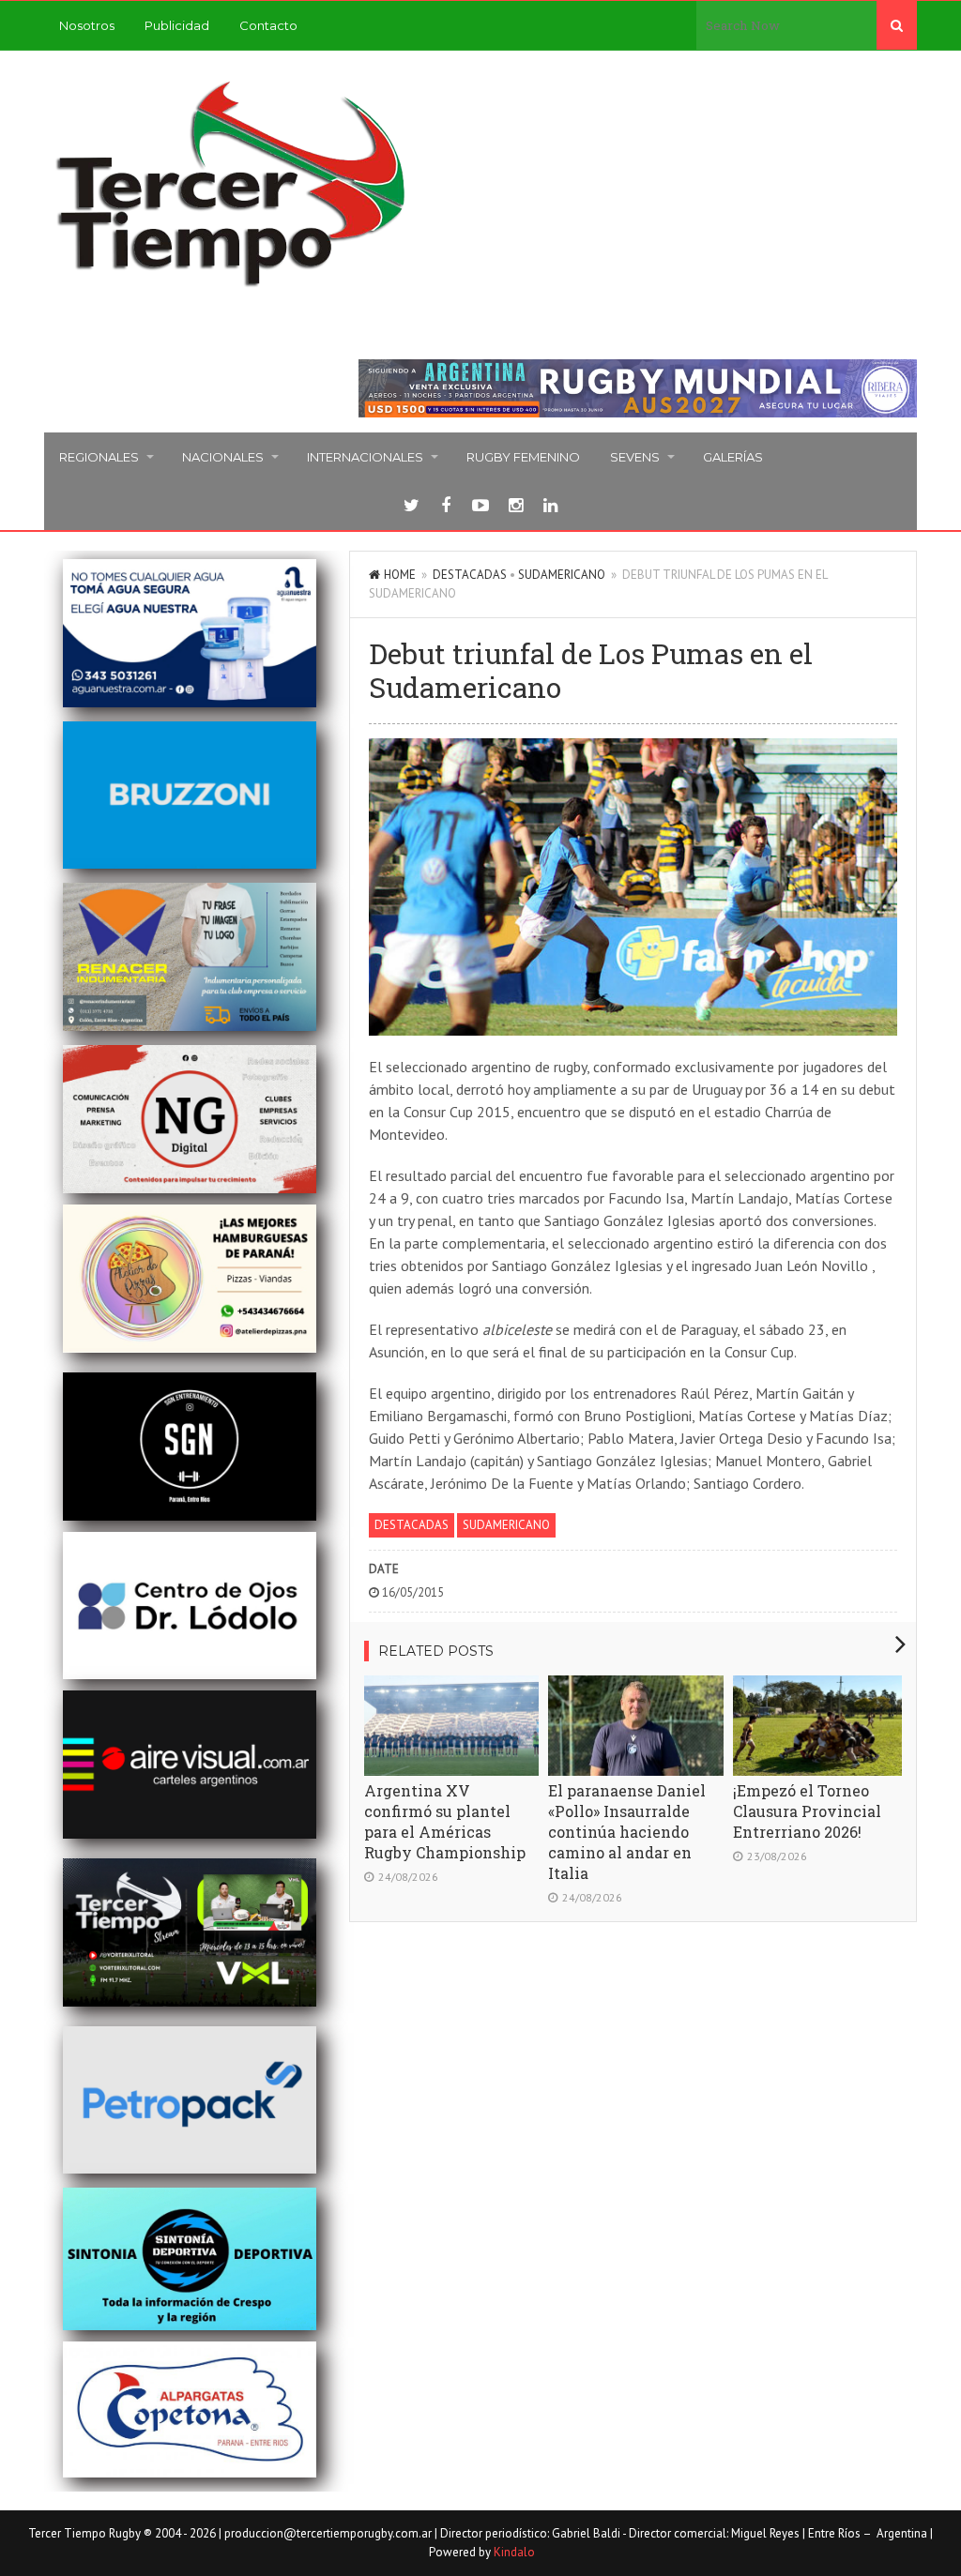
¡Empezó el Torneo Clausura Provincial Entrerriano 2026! (807, 1811)
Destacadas (470, 575)
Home (400, 575)
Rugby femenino (523, 457)
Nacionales (223, 457)
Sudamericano (562, 575)
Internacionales (365, 457)
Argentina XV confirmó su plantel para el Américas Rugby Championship (445, 1821)
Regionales (99, 457)
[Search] (897, 25)
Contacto (268, 25)
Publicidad (177, 25)
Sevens (635, 457)
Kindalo (514, 2552)
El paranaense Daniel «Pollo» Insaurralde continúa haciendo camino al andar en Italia (627, 1832)
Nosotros (87, 25)
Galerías (733, 457)
